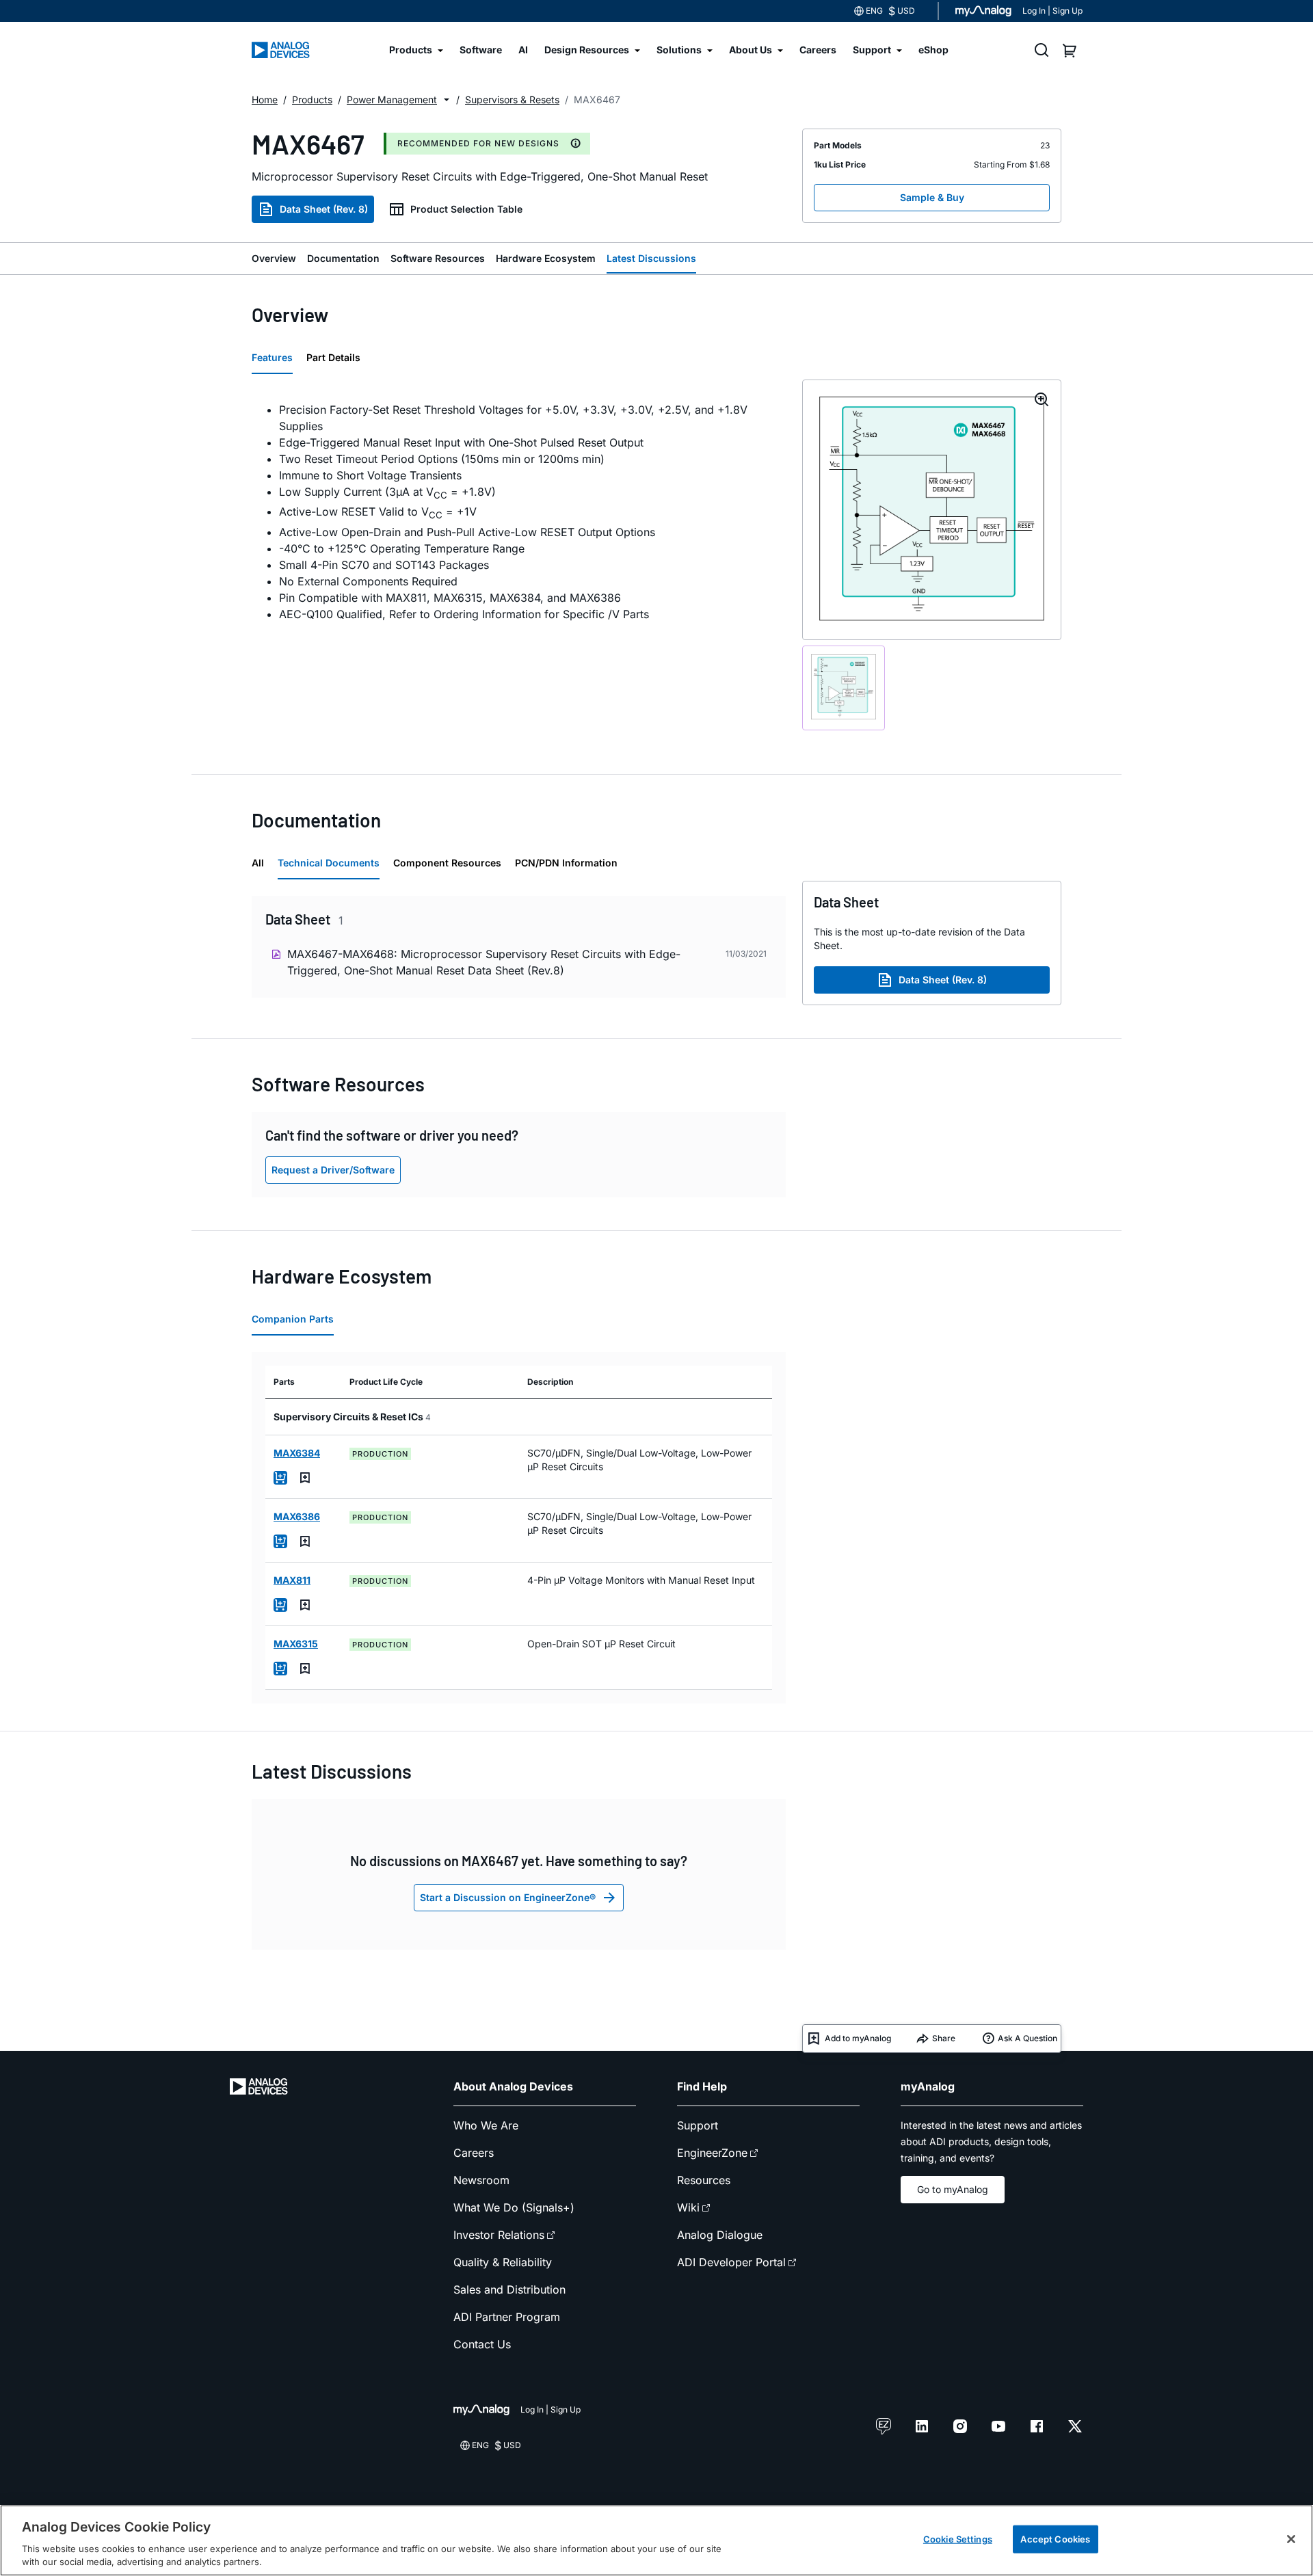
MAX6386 (297, 1516)
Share (944, 2038)
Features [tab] (272, 357)
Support (698, 2125)
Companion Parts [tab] (293, 1319)
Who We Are (486, 2125)
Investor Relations (499, 2235)
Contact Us (482, 2344)
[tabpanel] (519, 512)
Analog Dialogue (720, 2235)
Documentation (343, 258)
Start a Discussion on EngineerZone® (508, 1897)
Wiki (688, 2207)
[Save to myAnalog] (305, 1478)
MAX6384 (297, 1453)
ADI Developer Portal (731, 2262)
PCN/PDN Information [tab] (566, 863)
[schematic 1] (844, 688)
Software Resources (438, 258)
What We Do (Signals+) (514, 2207)
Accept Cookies (1055, 2539)
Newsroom (481, 2180)
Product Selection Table (466, 209)
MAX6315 (296, 1644)
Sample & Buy (932, 197)
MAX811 (292, 1580)
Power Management (392, 99)
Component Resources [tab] (447, 863)
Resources (704, 2180)
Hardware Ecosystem (546, 258)
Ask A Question (1027, 2038)
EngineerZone (712, 2153)
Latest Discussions (651, 258)
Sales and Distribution (509, 2289)
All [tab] (258, 863)
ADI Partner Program (507, 2317)
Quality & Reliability (503, 2262)
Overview (274, 258)
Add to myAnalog (858, 2038)
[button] (447, 100)
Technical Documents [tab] (329, 863)
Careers (474, 2153)
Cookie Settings (958, 2539)
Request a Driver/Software (333, 1170)
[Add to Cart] (280, 1478)
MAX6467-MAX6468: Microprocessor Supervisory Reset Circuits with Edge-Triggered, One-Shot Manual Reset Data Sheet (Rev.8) (484, 962)
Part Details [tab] (333, 357)
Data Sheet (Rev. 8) (324, 209)
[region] (656, 2540)
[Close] (1291, 2539)
